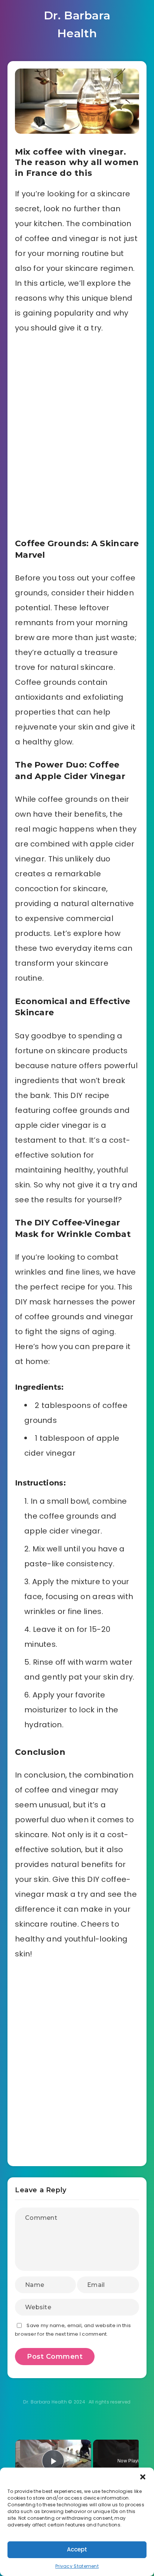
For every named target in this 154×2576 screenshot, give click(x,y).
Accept (77, 2549)
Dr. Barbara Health (77, 24)
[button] (143, 2477)
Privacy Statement (77, 2566)
